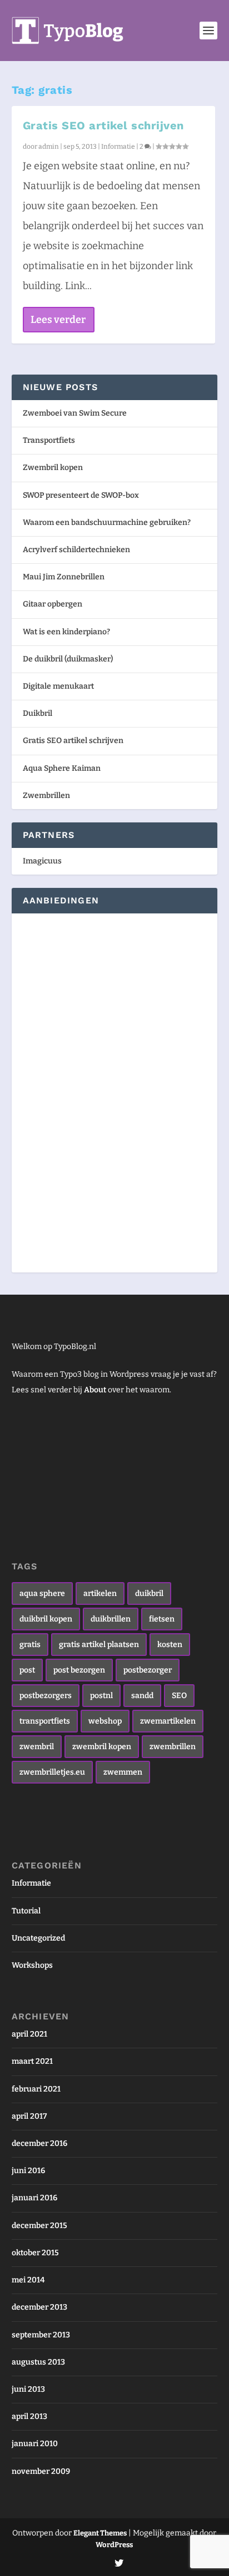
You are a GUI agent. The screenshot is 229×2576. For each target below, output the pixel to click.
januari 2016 (34, 2198)
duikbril (149, 1593)
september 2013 (41, 2335)
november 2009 (41, 2471)
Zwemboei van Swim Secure (75, 413)
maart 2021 (32, 2061)
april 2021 (29, 2034)
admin (49, 147)
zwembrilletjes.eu (52, 1772)
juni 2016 (28, 2171)
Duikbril (38, 713)
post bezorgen (79, 1670)
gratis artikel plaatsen (99, 1645)
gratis (30, 1645)
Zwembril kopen (53, 468)
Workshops (32, 1965)
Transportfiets (49, 440)
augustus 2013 (38, 2362)
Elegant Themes (100, 2533)
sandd (142, 1696)
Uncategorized (38, 1938)
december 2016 (39, 2143)
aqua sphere (42, 1593)
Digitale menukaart (58, 686)
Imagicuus (42, 861)
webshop (105, 1721)
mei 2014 (28, 2280)
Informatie (118, 147)
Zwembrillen (46, 795)
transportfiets (45, 1721)
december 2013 (39, 2307)
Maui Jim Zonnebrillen (64, 577)
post (27, 1670)
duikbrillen (111, 1619)
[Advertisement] (56, 1091)
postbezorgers (46, 1696)
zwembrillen (173, 1747)
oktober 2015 (35, 2253)
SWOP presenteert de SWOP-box (81, 495)
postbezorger (148, 1670)
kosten (170, 1645)
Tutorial (26, 1911)
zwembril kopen (102, 1747)
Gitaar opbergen (53, 604)
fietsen (162, 1619)
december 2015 (39, 2226)
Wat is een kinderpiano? (66, 632)
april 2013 (29, 2416)
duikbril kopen (46, 1619)
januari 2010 (35, 2444)
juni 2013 (28, 2389)
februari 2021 (36, 2089)
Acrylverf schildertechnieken (76, 550)
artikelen (100, 1593)
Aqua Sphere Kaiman (62, 768)
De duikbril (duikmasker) (68, 659)
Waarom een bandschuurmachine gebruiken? (107, 522)
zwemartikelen (168, 1721)
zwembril (37, 1747)
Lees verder (58, 320)
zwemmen (123, 1772)
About (95, 1390)
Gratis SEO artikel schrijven (103, 125)
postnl (101, 1696)
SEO (179, 1696)
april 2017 (29, 2116)
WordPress (114, 2545)
